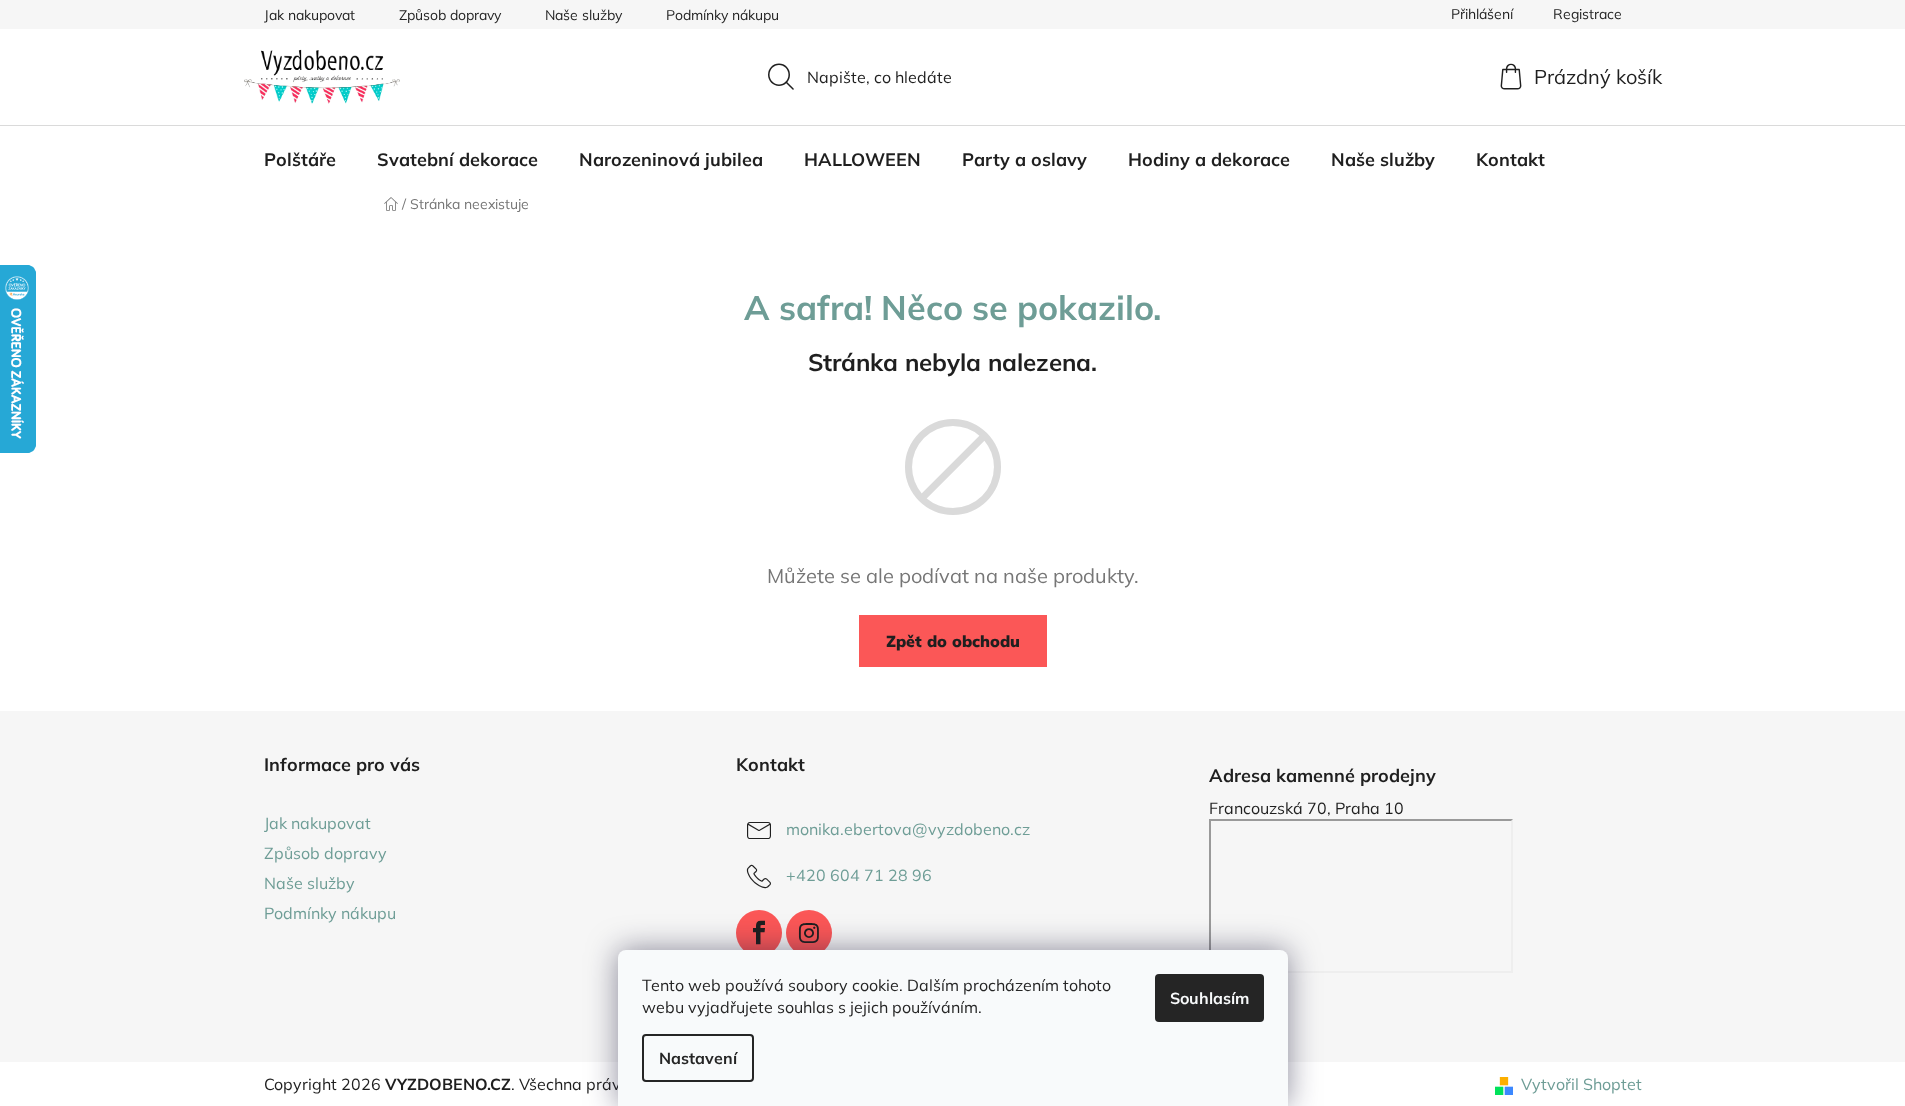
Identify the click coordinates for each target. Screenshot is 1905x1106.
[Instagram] (809, 933)
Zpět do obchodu (953, 641)
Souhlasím (1209, 998)
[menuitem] (300, 160)
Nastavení (698, 1058)
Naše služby (583, 15)
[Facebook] (759, 933)
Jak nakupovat (309, 15)
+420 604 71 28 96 (859, 875)
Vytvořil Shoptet (1581, 1084)
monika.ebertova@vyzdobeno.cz (908, 829)
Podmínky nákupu (722, 15)
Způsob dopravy (450, 15)
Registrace (1587, 14)
